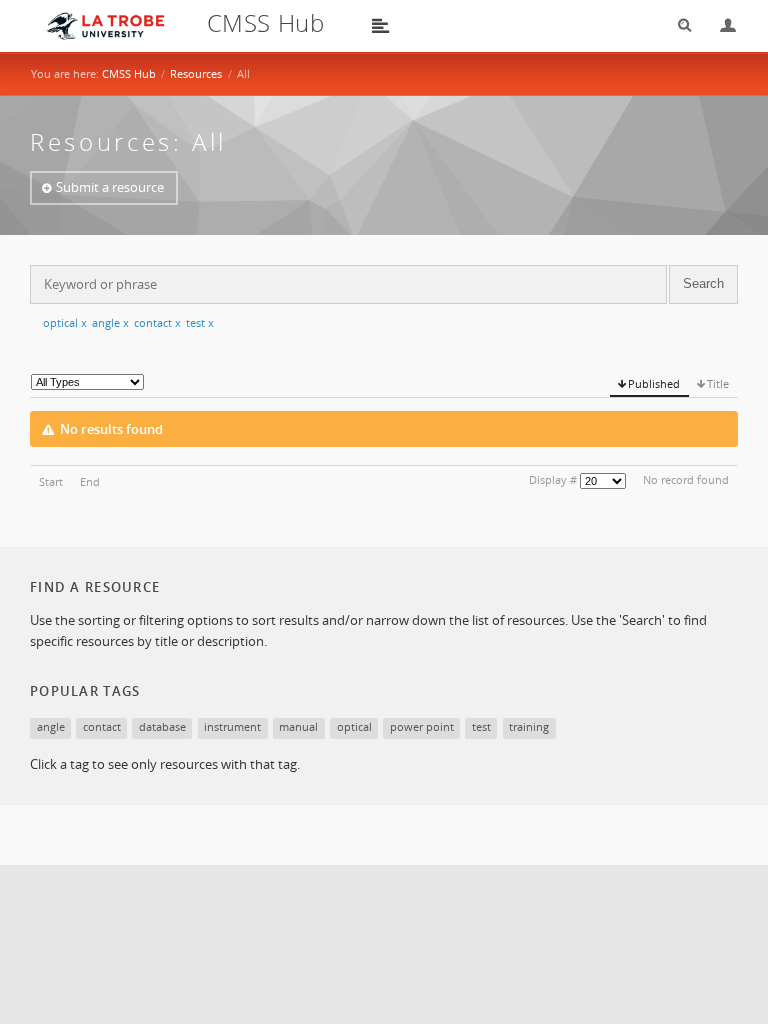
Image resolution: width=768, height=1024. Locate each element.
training (529, 726)
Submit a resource (110, 187)
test (200, 322)
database (162, 726)
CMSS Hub (129, 73)
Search (678, 25)
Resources (196, 73)
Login (720, 25)
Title (718, 383)
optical (65, 322)
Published (654, 383)
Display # (553, 479)
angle (110, 322)
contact (157, 322)
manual (298, 726)
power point (422, 726)
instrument (232, 726)
